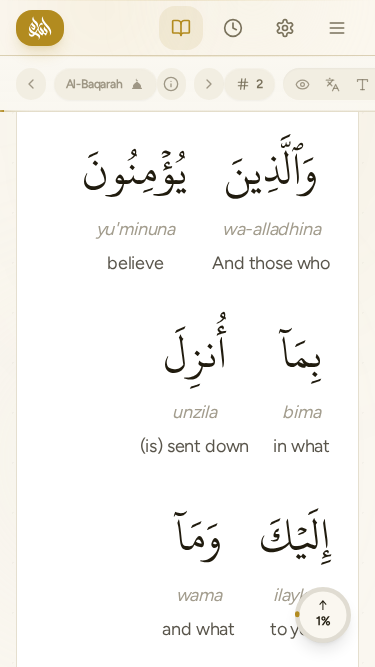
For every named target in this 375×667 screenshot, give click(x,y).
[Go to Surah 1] (31, 84)
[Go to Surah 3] (209, 84)
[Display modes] (303, 84)
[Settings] (285, 28)
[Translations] (333, 84)
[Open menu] (337, 28)
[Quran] (181, 28)
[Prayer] (233, 28)
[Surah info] (172, 84)
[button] (271, 202)
